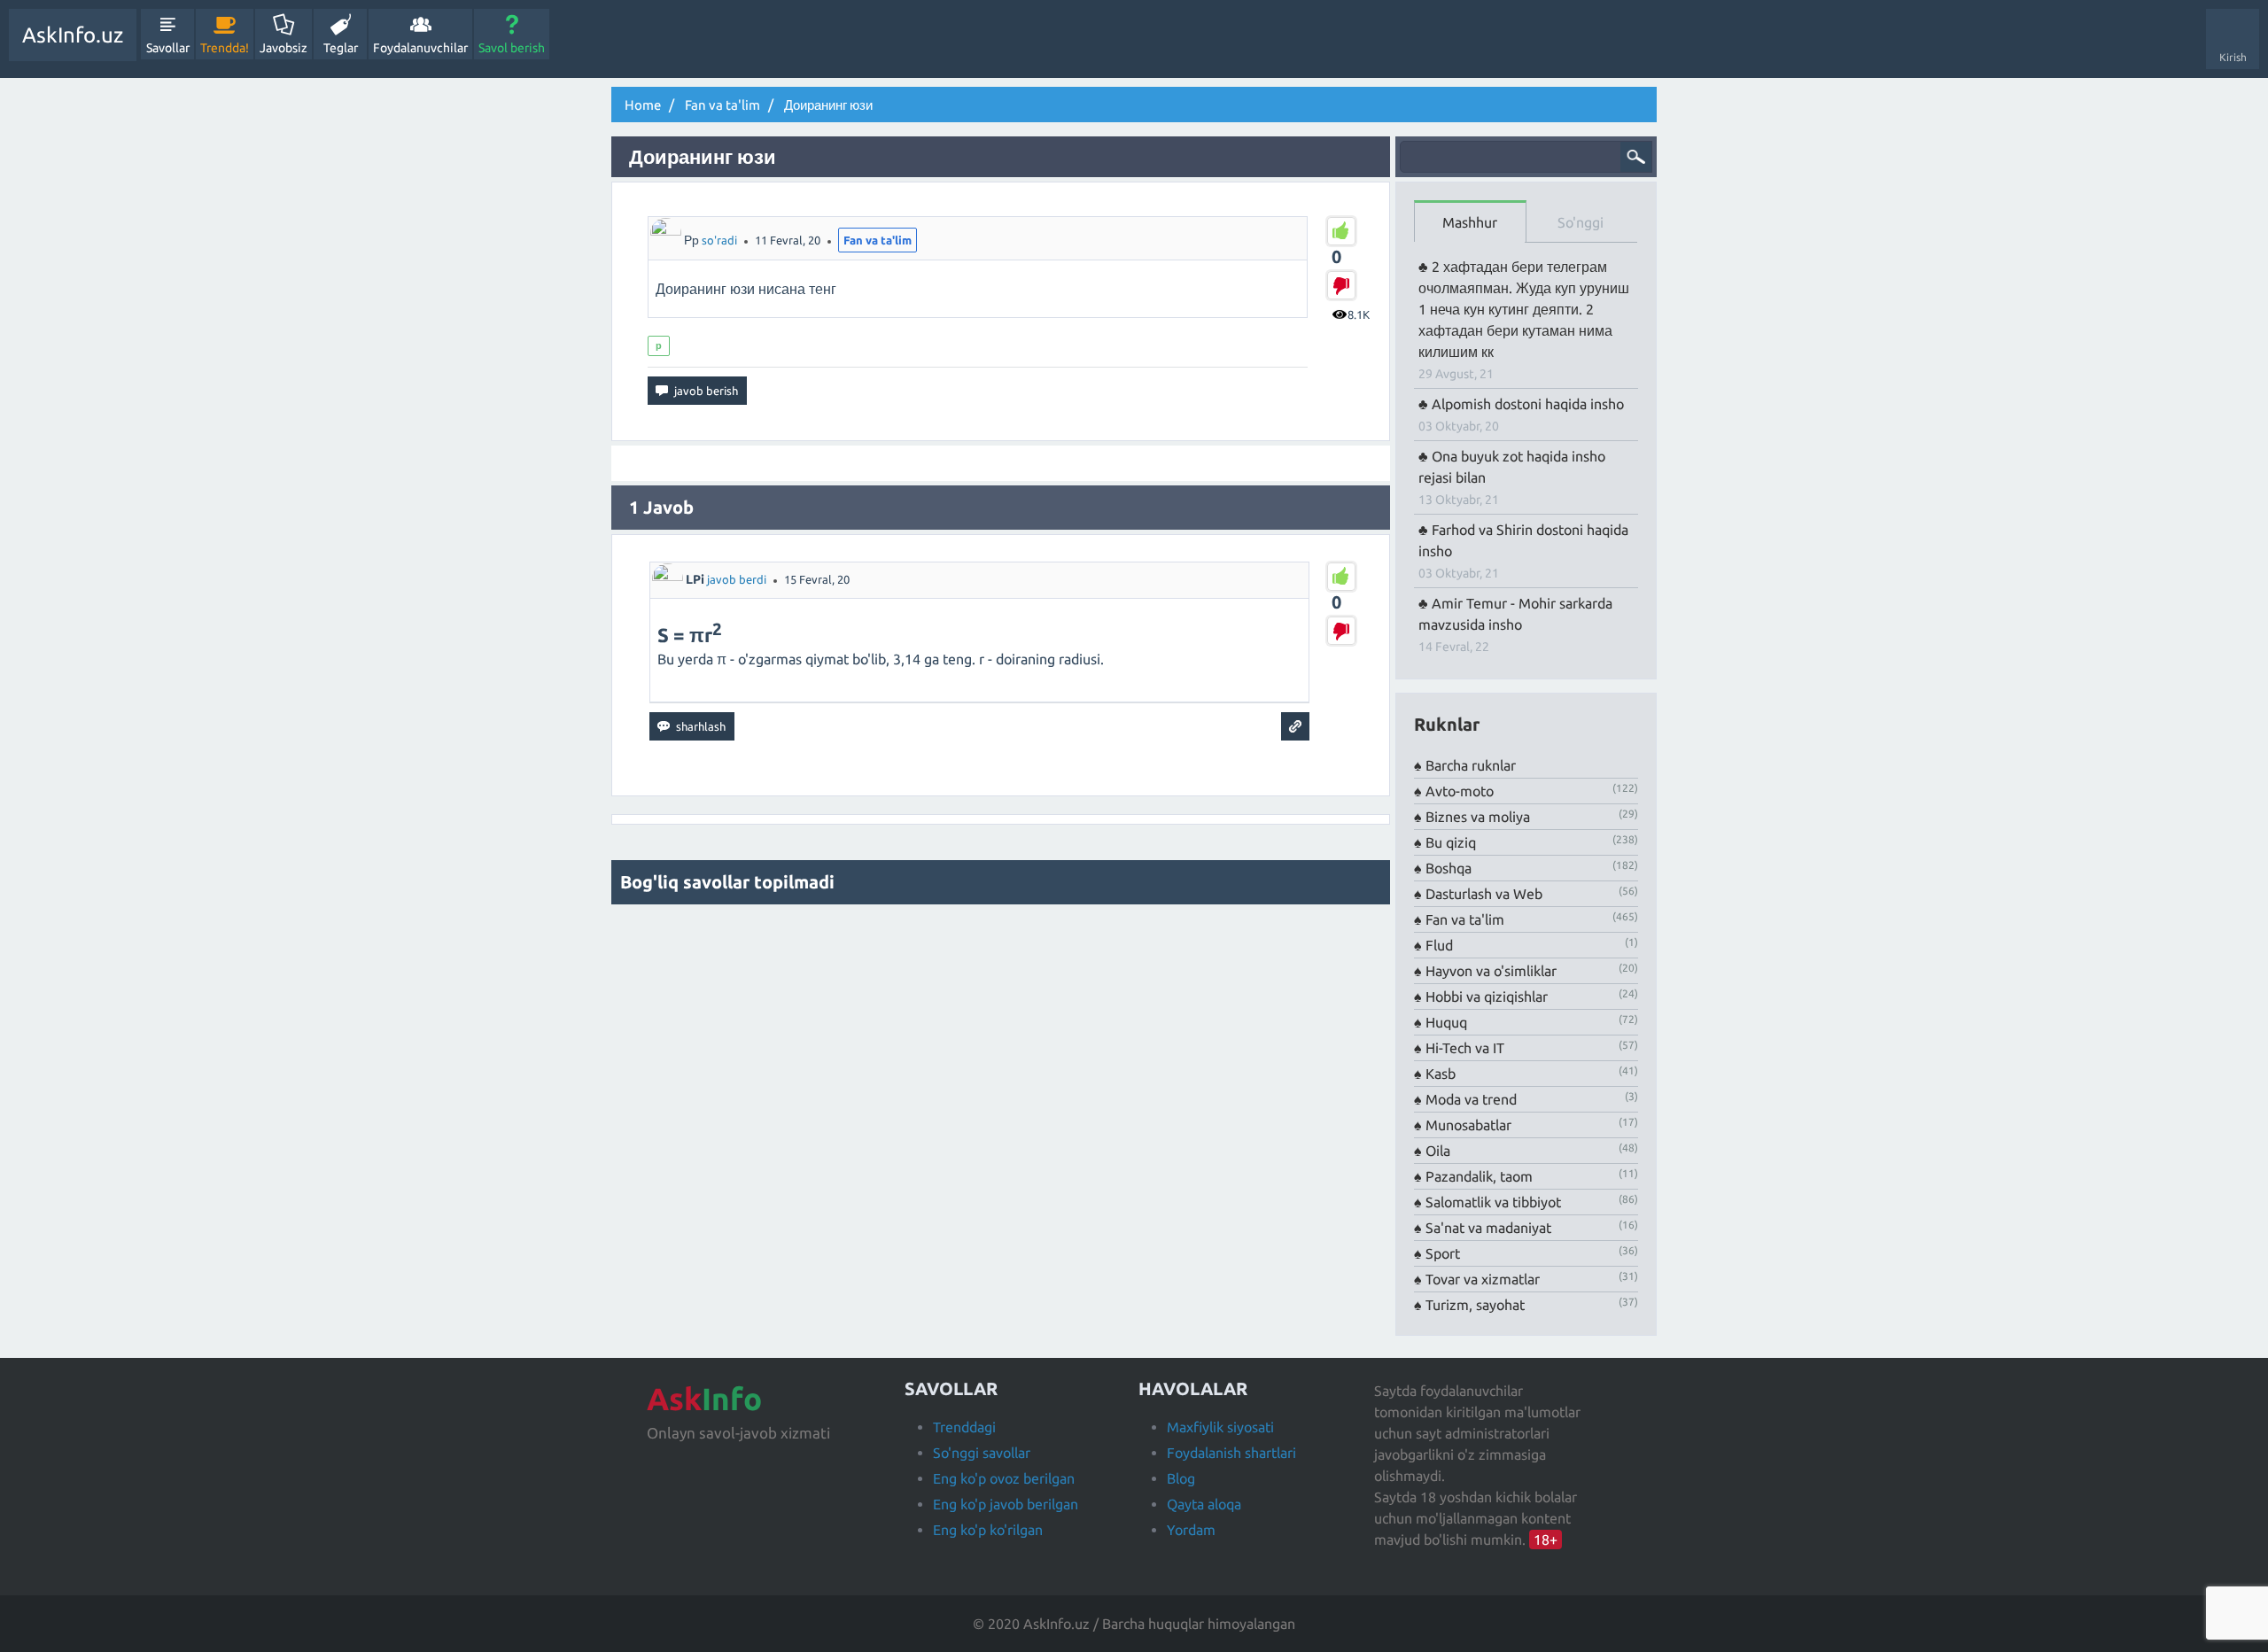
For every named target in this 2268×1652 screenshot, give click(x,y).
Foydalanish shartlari (1231, 1453)
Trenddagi (964, 1427)
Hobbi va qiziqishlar (1487, 997)
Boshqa (1449, 868)
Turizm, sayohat (1475, 1305)
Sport (1443, 1253)
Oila (1438, 1151)
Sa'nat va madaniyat (1488, 1228)
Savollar (168, 48)
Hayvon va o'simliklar (1491, 971)
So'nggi (1581, 222)
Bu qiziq (1451, 842)
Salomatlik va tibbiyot (1493, 1202)
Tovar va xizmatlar (1483, 1279)
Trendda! (225, 48)
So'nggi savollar (982, 1453)
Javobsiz (283, 48)
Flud (1439, 945)
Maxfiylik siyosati (1220, 1427)
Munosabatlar (1468, 1125)
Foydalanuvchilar (420, 48)
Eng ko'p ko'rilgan (988, 1530)
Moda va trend (1471, 1099)
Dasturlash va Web (1484, 894)
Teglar (341, 48)
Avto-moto (1460, 791)
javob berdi (737, 579)
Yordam (1191, 1530)
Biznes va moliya (1478, 817)
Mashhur (1470, 222)
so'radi (719, 240)
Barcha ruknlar (1471, 765)
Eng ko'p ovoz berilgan (1004, 1478)
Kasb (1441, 1074)
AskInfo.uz (73, 35)
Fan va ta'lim (878, 240)
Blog (1181, 1478)
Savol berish (512, 48)
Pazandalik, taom (1479, 1176)
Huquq (1446, 1022)
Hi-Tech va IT (1465, 1048)
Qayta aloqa (1204, 1504)
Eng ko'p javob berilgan (1006, 1504)
